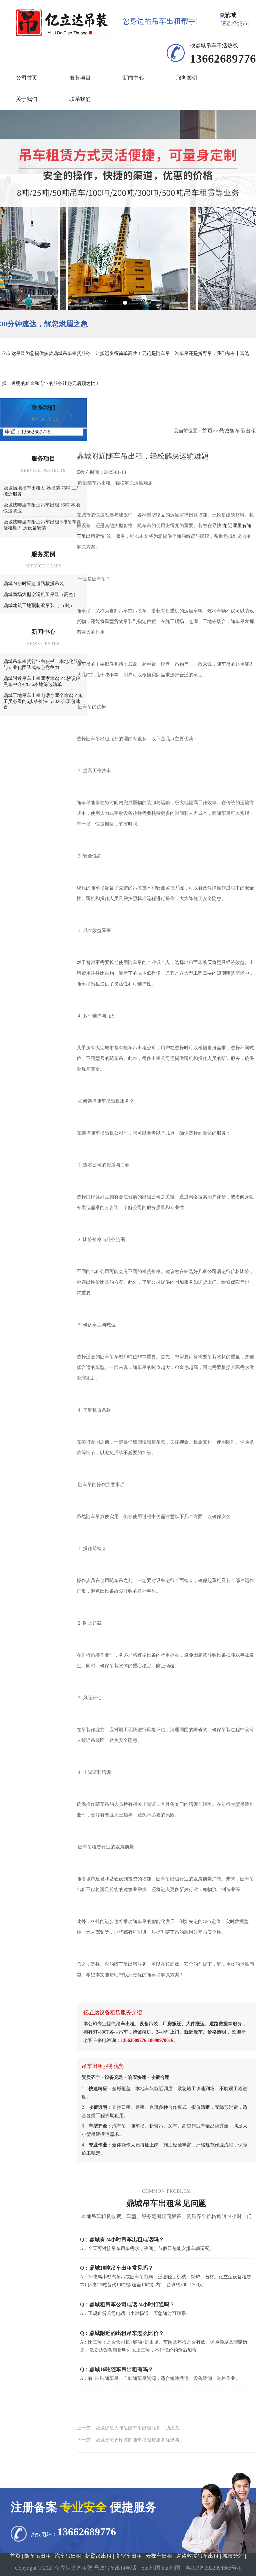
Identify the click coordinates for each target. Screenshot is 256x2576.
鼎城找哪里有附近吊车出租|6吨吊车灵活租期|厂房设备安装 (42, 525)
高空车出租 (129, 2556)
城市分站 (233, 2556)
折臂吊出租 (98, 2556)
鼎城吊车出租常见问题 (166, 2203)
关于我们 (27, 99)
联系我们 (80, 99)
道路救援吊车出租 (197, 2556)
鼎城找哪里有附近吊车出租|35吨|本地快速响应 (42, 508)
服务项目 (80, 78)
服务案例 (187, 78)
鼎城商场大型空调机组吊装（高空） (41, 595)
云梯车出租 (159, 2556)
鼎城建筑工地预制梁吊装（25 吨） (39, 606)
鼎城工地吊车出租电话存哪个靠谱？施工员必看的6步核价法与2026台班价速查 (43, 701)
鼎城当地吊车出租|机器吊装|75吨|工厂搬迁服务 (42, 491)
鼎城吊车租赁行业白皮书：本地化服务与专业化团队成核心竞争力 (43, 664)
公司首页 (27, 78)
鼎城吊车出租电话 (115, 2568)
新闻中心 (133, 78)
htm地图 (171, 2568)
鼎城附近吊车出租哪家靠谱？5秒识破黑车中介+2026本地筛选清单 (42, 681)
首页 (207, 431)
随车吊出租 (38, 2556)
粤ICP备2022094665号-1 (213, 2568)
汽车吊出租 (68, 2556)
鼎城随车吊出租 (237, 431)
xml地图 (151, 2568)
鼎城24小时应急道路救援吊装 (34, 584)
